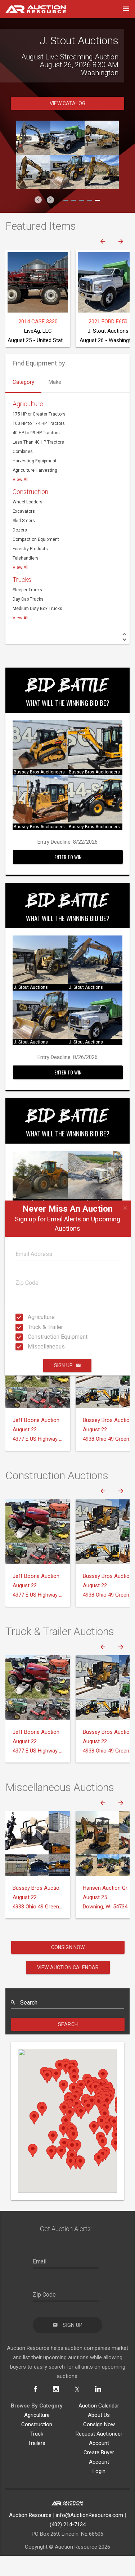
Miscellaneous (30, 1347)
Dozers (20, 550)
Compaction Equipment (36, 559)
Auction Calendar (99, 2425)
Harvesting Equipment (35, 481)
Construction (30, 511)
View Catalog (67, 123)
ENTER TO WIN (68, 877)
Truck (37, 2454)
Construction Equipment (30, 1337)
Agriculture (30, 1317)
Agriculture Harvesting (35, 490)
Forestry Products (30, 569)
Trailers (37, 2463)
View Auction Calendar (68, 1987)
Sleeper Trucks (27, 610)
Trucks (22, 599)
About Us (99, 2435)
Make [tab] (55, 402)
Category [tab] (23, 402)
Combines (23, 471)
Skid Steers (24, 540)
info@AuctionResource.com (89, 2535)
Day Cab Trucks (28, 619)
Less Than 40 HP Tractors (38, 462)
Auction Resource (30, 2535)
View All (21, 499)
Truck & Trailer (30, 1327)
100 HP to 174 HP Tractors (39, 443)
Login (99, 2491)
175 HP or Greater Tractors (39, 434)
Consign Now (68, 1967)
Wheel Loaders (28, 522)
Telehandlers (26, 578)
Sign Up (63, 1365)
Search (68, 2044)
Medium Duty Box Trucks (37, 628)
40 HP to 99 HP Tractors (36, 453)
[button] (38, 220)
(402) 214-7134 (68, 2544)
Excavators (24, 531)
